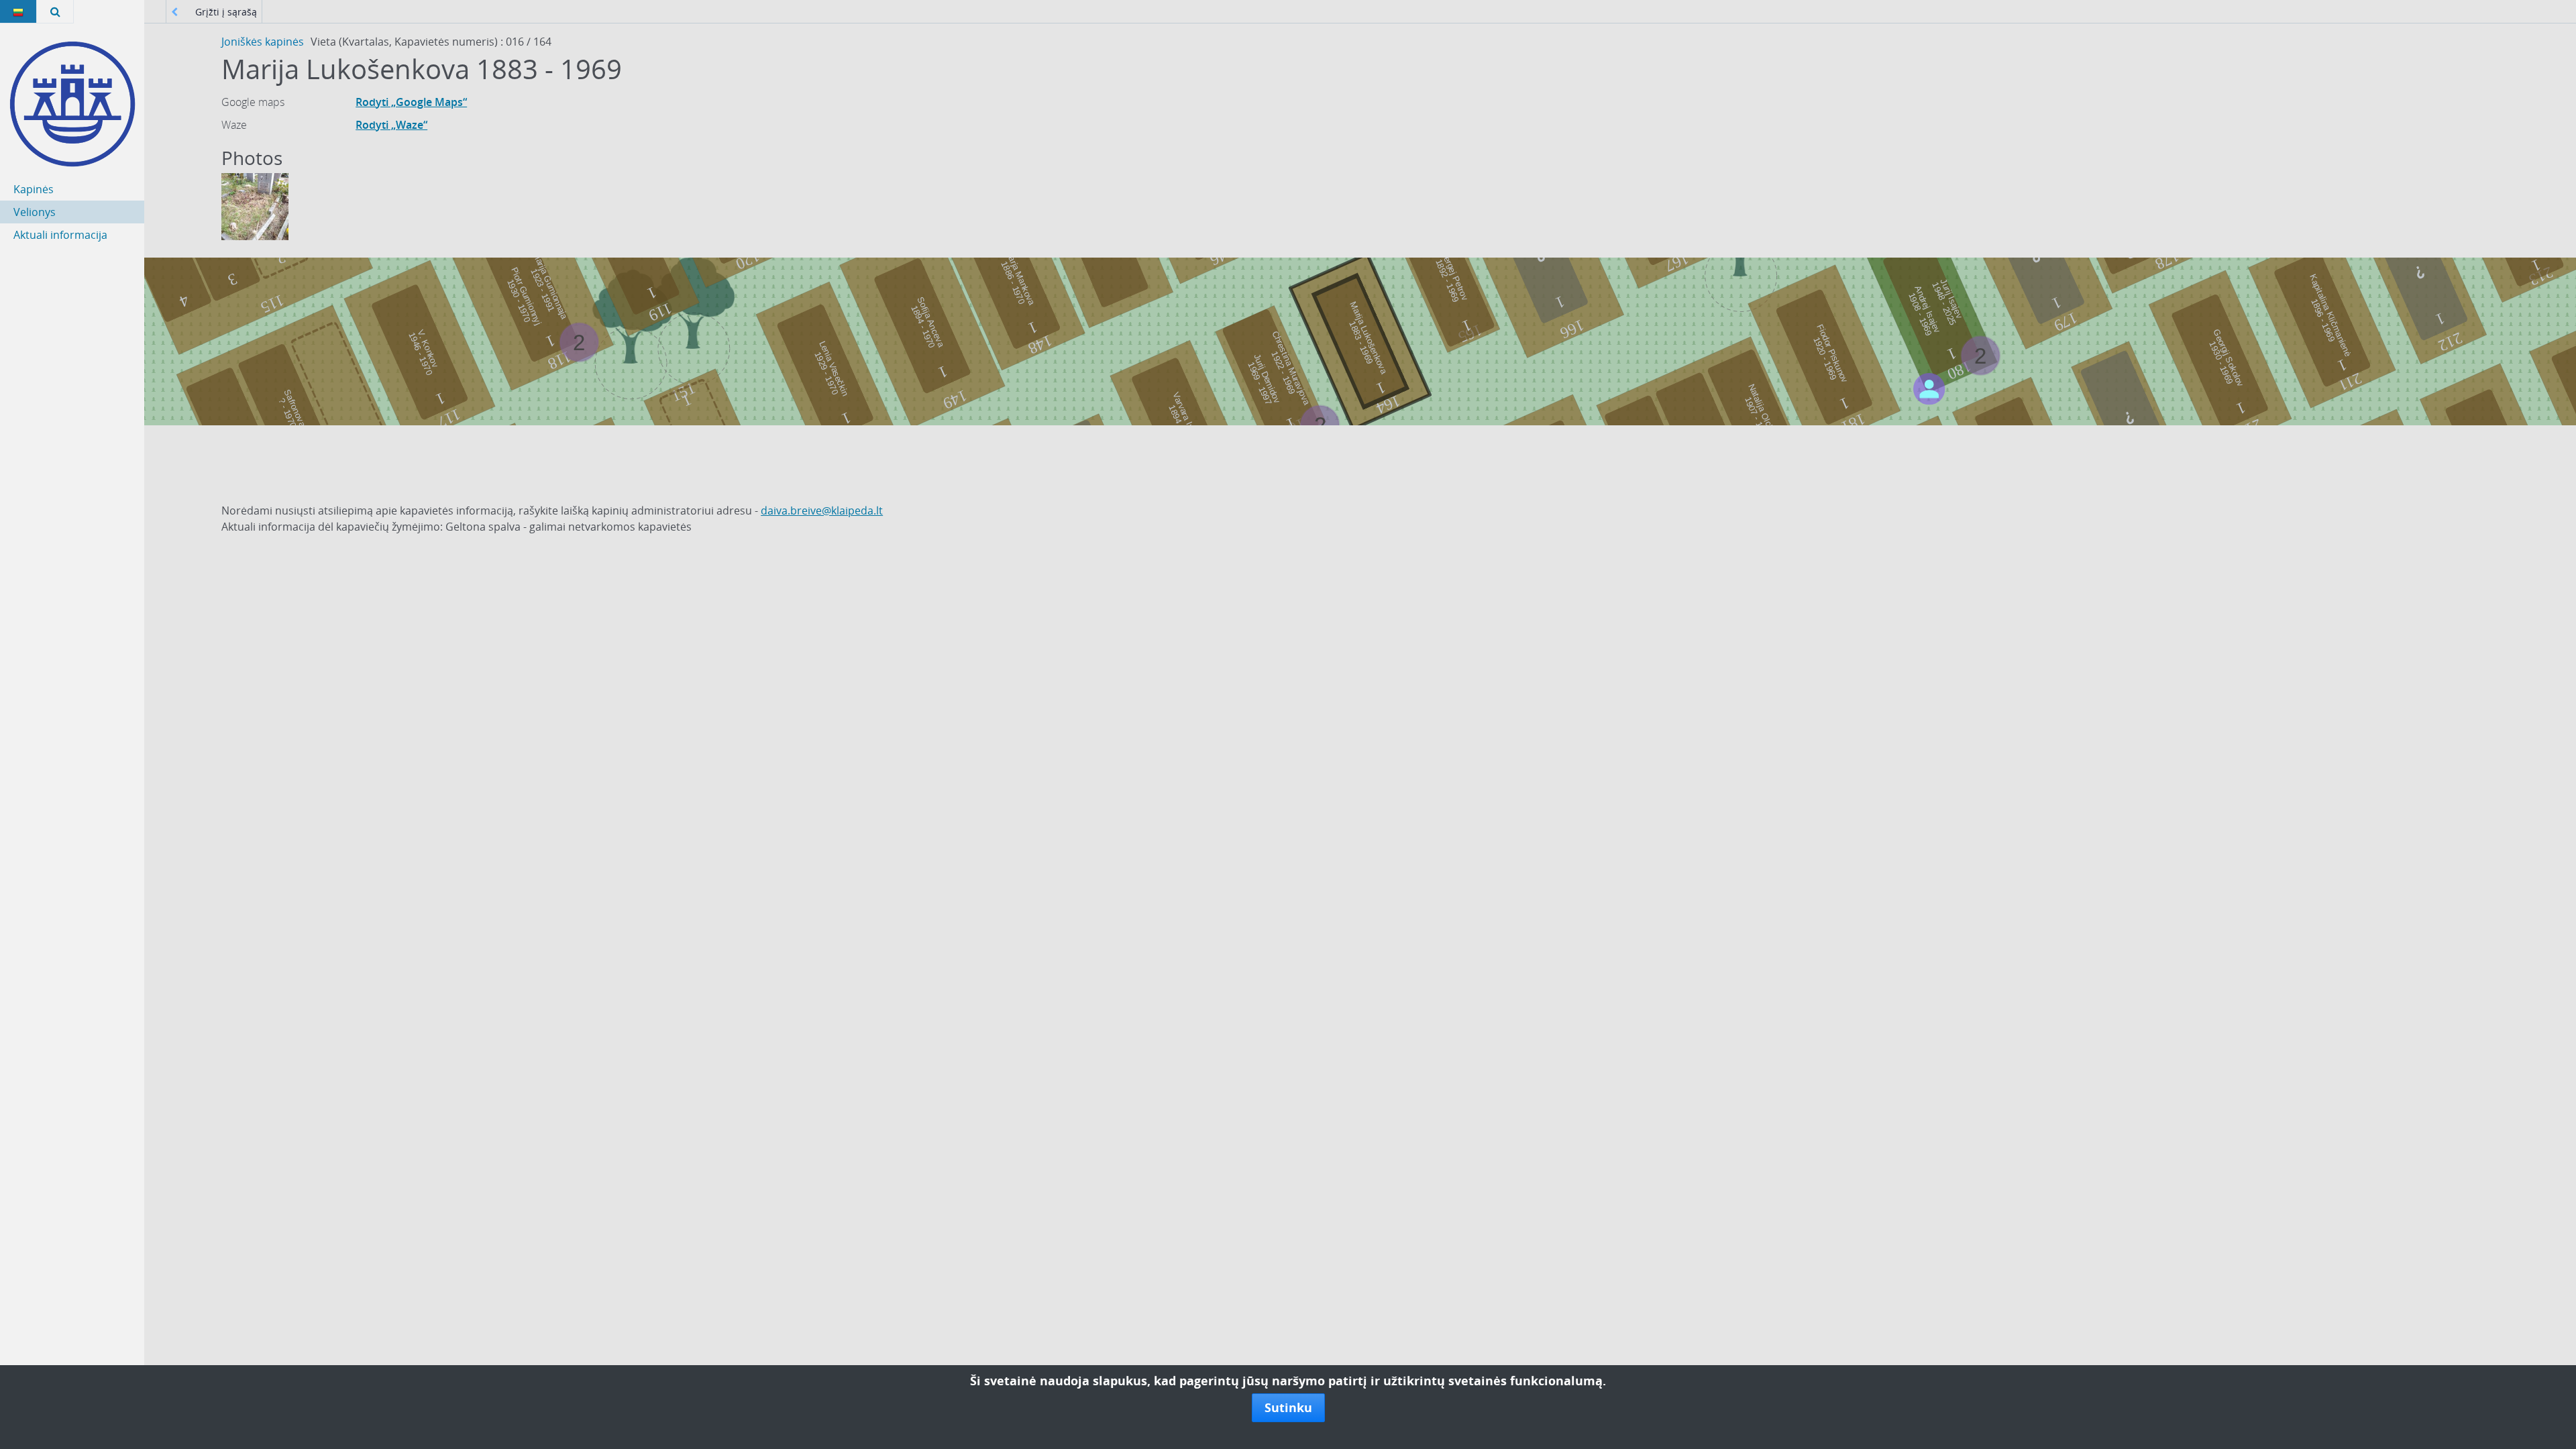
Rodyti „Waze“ (391, 125)
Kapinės (34, 189)
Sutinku (1288, 1407)
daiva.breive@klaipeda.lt (822, 511)
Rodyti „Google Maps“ (411, 102)
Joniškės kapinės (263, 42)
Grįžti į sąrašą (225, 12)
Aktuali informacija (60, 235)
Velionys (35, 212)
